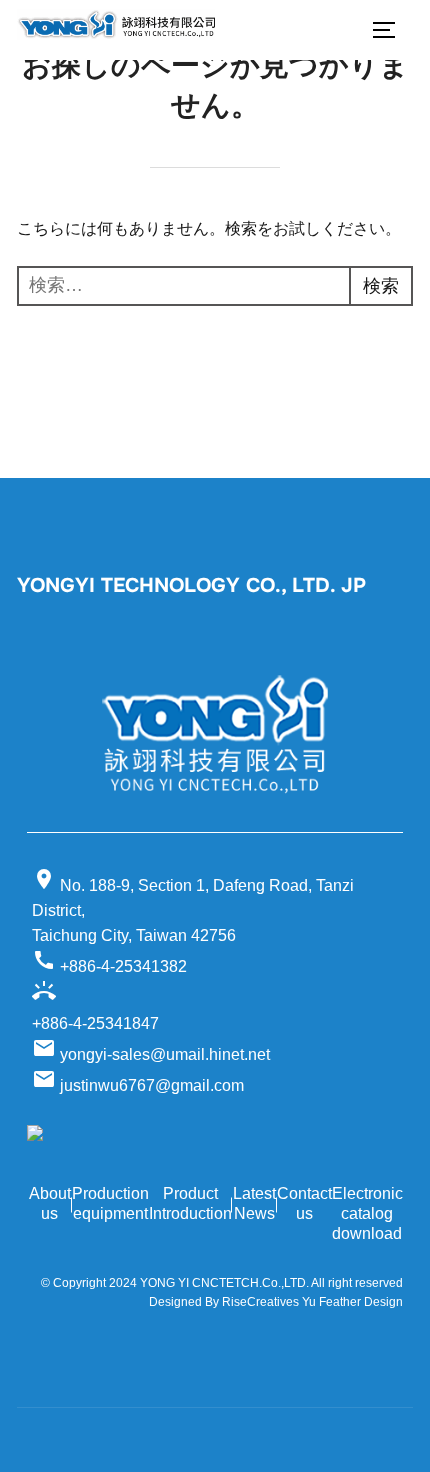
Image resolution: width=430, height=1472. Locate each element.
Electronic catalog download (367, 1213)
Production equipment (110, 1203)
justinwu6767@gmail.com (138, 1085)
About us (50, 1203)
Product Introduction (190, 1203)
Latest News (254, 1203)
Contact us (304, 1203)
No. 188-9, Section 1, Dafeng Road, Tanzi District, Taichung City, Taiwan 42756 (193, 905)
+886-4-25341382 (109, 961)
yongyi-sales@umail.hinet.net (151, 1054)
